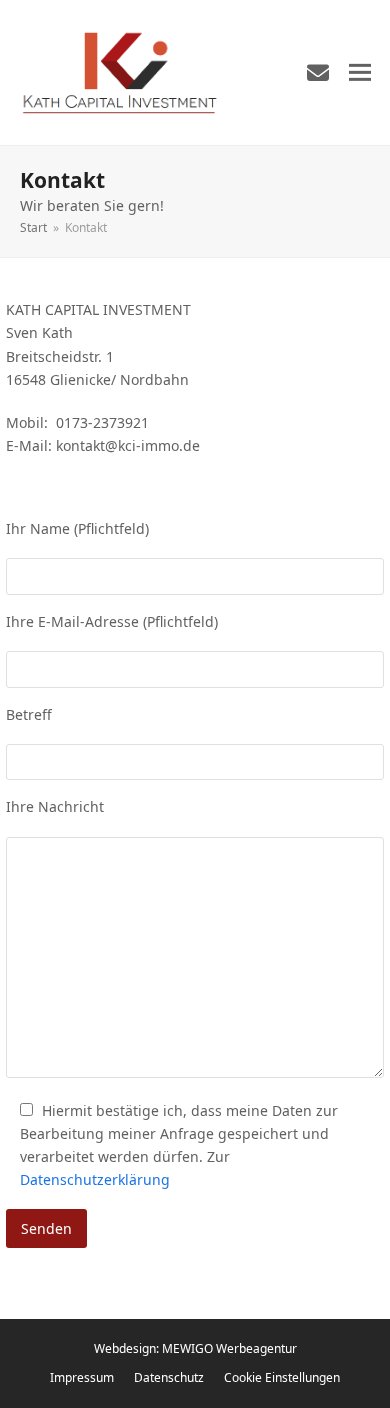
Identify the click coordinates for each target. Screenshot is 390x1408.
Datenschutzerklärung (95, 1179)
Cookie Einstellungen (282, 1377)
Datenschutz (169, 1377)
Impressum (82, 1377)
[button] (360, 72)
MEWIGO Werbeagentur (229, 1348)
